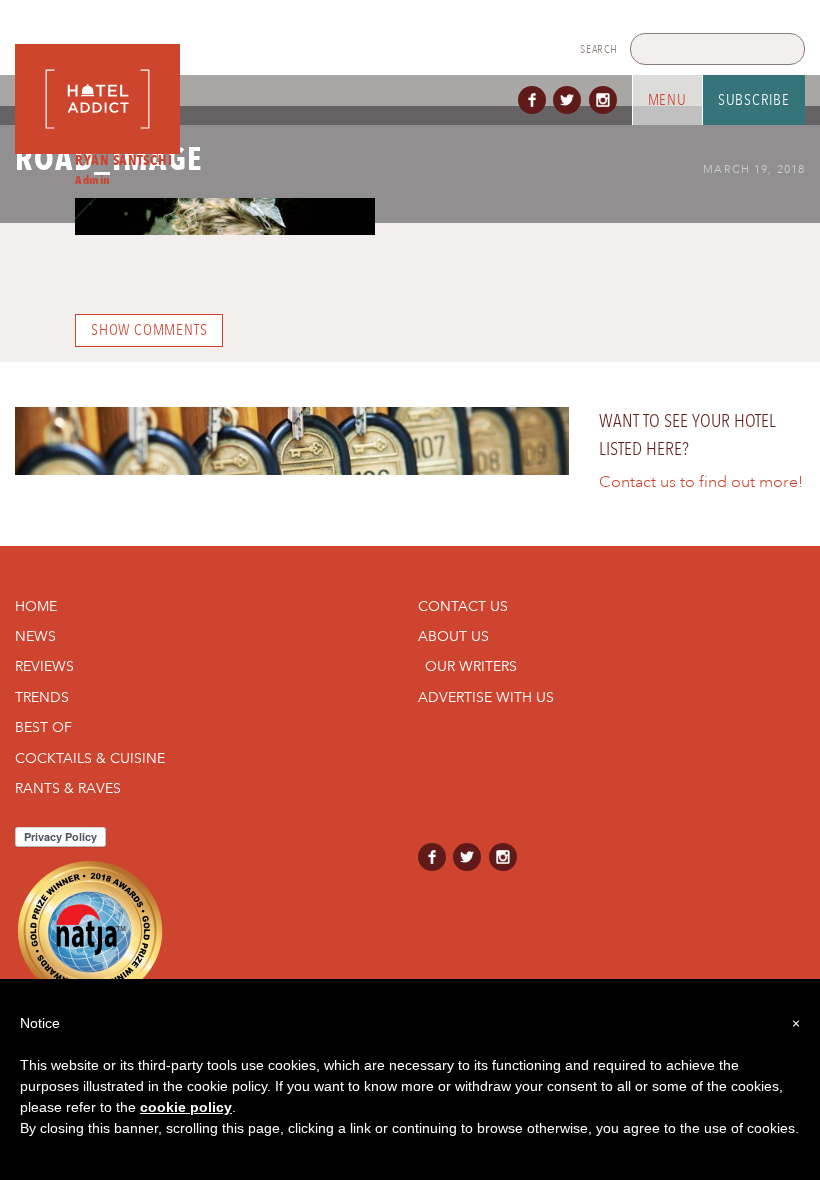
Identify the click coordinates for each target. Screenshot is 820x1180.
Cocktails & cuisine (90, 758)
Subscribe (754, 100)
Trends (42, 697)
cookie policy (186, 1107)
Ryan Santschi (123, 159)
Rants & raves (68, 788)
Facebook (536, 100)
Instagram (607, 100)
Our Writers (471, 666)
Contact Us (463, 606)
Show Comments (149, 330)
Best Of (43, 727)
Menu (667, 100)
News (35, 636)
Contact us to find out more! (701, 482)
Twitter (571, 100)
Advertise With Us (486, 697)
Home (36, 606)
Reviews (44, 666)
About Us (453, 636)
